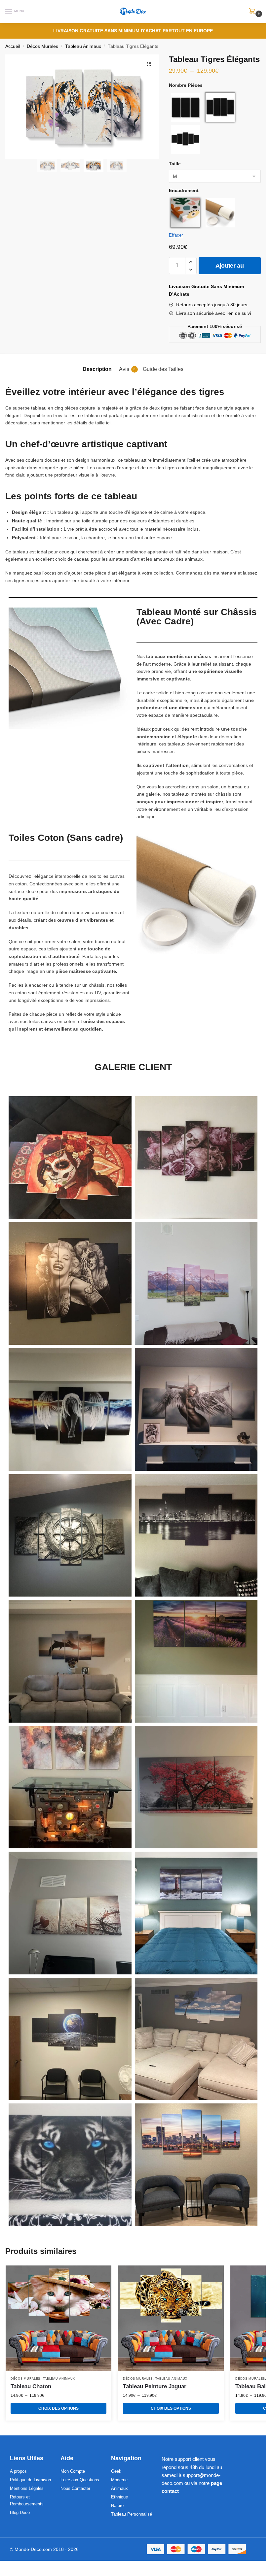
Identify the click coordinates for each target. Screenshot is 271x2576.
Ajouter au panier (230, 268)
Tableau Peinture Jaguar (155, 2386)
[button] (149, 64)
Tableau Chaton (31, 2386)
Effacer (176, 235)
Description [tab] (97, 369)
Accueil (13, 46)
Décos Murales (42, 46)
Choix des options (58, 2408)
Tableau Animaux (83, 46)
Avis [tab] (127, 369)
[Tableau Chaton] (58, 2318)
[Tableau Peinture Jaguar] (171, 2318)
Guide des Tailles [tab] (163, 369)
